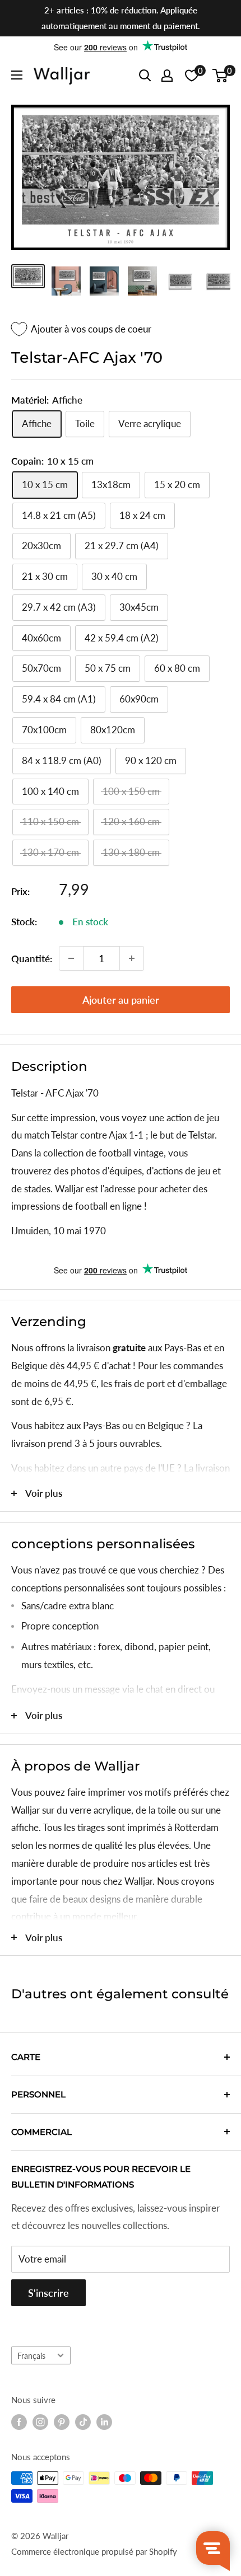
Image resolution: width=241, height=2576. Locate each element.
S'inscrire (48, 2293)
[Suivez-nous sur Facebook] (19, 2422)
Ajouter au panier (121, 1000)
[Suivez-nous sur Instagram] (40, 2422)
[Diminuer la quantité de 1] (71, 958)
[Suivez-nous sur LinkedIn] (104, 2422)
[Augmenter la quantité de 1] (132, 958)
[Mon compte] (167, 76)
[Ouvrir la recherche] (145, 76)
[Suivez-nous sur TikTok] (83, 2422)
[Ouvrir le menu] (17, 75)
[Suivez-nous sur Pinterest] (62, 2422)
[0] (221, 76)
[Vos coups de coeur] (192, 76)
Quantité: (32, 959)
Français (31, 2356)
